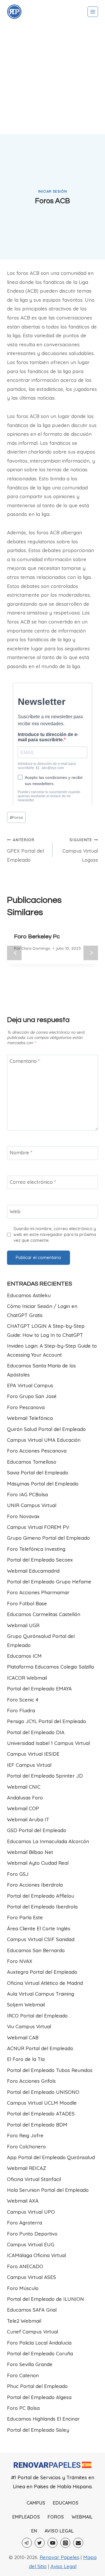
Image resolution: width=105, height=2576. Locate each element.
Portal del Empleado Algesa (39, 2397)
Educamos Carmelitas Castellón (44, 1614)
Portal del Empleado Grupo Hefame (49, 1582)
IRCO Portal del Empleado (37, 2016)
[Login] (14, 12)
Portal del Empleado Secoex (40, 1560)
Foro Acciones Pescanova (37, 1451)
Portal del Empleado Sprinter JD (45, 1776)
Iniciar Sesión (52, 191)
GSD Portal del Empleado (37, 1830)
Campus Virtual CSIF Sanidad (41, 1939)
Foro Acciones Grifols (31, 2081)
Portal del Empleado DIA (36, 1732)
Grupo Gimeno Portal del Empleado (48, 1538)
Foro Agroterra (24, 2223)
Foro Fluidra (21, 1710)
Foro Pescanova (26, 1407)
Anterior (14, 953)
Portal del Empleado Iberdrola (42, 1907)
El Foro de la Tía (26, 2059)
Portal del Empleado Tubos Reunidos (50, 2070)
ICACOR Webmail (27, 1678)
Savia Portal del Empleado (38, 1473)
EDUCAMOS (66, 2503)
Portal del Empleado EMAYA (39, 1689)
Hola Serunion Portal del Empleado (48, 2190)
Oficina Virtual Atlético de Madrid (45, 1983)
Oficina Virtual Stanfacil (34, 2179)
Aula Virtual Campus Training (41, 1994)
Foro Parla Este (25, 1917)
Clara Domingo (36, 948)
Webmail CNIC (24, 1787)
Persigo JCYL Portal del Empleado (47, 1721)
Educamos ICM (24, 1656)
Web (15, 1211)
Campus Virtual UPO (31, 2212)
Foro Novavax (23, 1516)
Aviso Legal (63, 2566)
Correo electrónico (33, 1182)
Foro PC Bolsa (23, 2408)
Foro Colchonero (26, 2146)
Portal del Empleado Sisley (38, 2430)
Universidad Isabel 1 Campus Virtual (48, 1743)
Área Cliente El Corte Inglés (39, 1928)
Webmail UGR (23, 1625)
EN (34, 2531)
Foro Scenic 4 (23, 1700)
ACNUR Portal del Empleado (40, 2048)
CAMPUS (36, 2503)
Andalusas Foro (25, 1798)
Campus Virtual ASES (32, 2277)
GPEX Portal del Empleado (25, 850)
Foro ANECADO (25, 2266)
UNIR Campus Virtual (32, 1505)
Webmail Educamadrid (33, 1571)
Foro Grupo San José (32, 1396)
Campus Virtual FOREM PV (38, 1527)
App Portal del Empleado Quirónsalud (51, 2157)
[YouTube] (52, 2543)
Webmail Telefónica (30, 1418)
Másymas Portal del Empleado (43, 1484)
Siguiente (91, 953)
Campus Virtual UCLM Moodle (42, 2103)
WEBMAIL (82, 2517)
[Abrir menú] (93, 12)
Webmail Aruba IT (28, 1819)
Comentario (25, 1061)
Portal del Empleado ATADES (41, 2114)
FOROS (56, 2517)
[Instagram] (65, 2543)
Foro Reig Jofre (25, 2135)
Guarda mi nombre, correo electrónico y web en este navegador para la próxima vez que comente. (55, 1234)
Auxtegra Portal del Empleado (42, 1972)
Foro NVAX (20, 1961)
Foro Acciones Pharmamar (38, 1592)
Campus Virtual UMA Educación (44, 1440)
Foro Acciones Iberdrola (35, 1885)
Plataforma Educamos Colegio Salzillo (51, 1667)
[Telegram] (27, 2543)
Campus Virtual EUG (31, 2244)
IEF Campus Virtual (29, 1765)
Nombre (21, 1152)
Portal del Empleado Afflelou (41, 1896)
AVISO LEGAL (59, 2531)
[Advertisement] (52, 79)
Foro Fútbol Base (27, 1603)
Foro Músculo (23, 2288)
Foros (16, 817)
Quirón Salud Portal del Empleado (46, 1429)
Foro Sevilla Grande (30, 2364)
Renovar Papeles (60, 2557)
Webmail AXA (23, 2201)
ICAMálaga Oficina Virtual (36, 2255)
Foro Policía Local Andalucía (39, 2343)
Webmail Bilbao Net (30, 1852)
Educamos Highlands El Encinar (43, 2419)
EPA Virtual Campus (30, 1385)
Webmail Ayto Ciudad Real (38, 1863)
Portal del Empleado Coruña (40, 2353)
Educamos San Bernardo (36, 1950)
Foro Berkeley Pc (37, 937)
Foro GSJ (18, 1874)
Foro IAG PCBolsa (27, 1494)
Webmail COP (23, 1808)
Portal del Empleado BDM (37, 2125)
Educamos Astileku (29, 1295)
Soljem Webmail (26, 2005)
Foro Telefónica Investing (36, 1549)
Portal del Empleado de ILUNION (45, 2299)
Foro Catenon (23, 2375)
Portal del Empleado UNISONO (43, 2092)
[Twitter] (40, 2543)
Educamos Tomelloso (32, 1462)
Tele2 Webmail (24, 2321)
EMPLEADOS (26, 2517)
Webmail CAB (23, 2037)
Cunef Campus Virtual (33, 2332)
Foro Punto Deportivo (32, 2234)
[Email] (78, 2543)
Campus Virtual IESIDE (33, 1754)
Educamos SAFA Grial (32, 2310)
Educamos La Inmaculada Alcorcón (48, 1841)
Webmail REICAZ (27, 2168)
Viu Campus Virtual (29, 2026)
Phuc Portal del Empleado (37, 2386)
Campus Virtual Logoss (80, 850)
